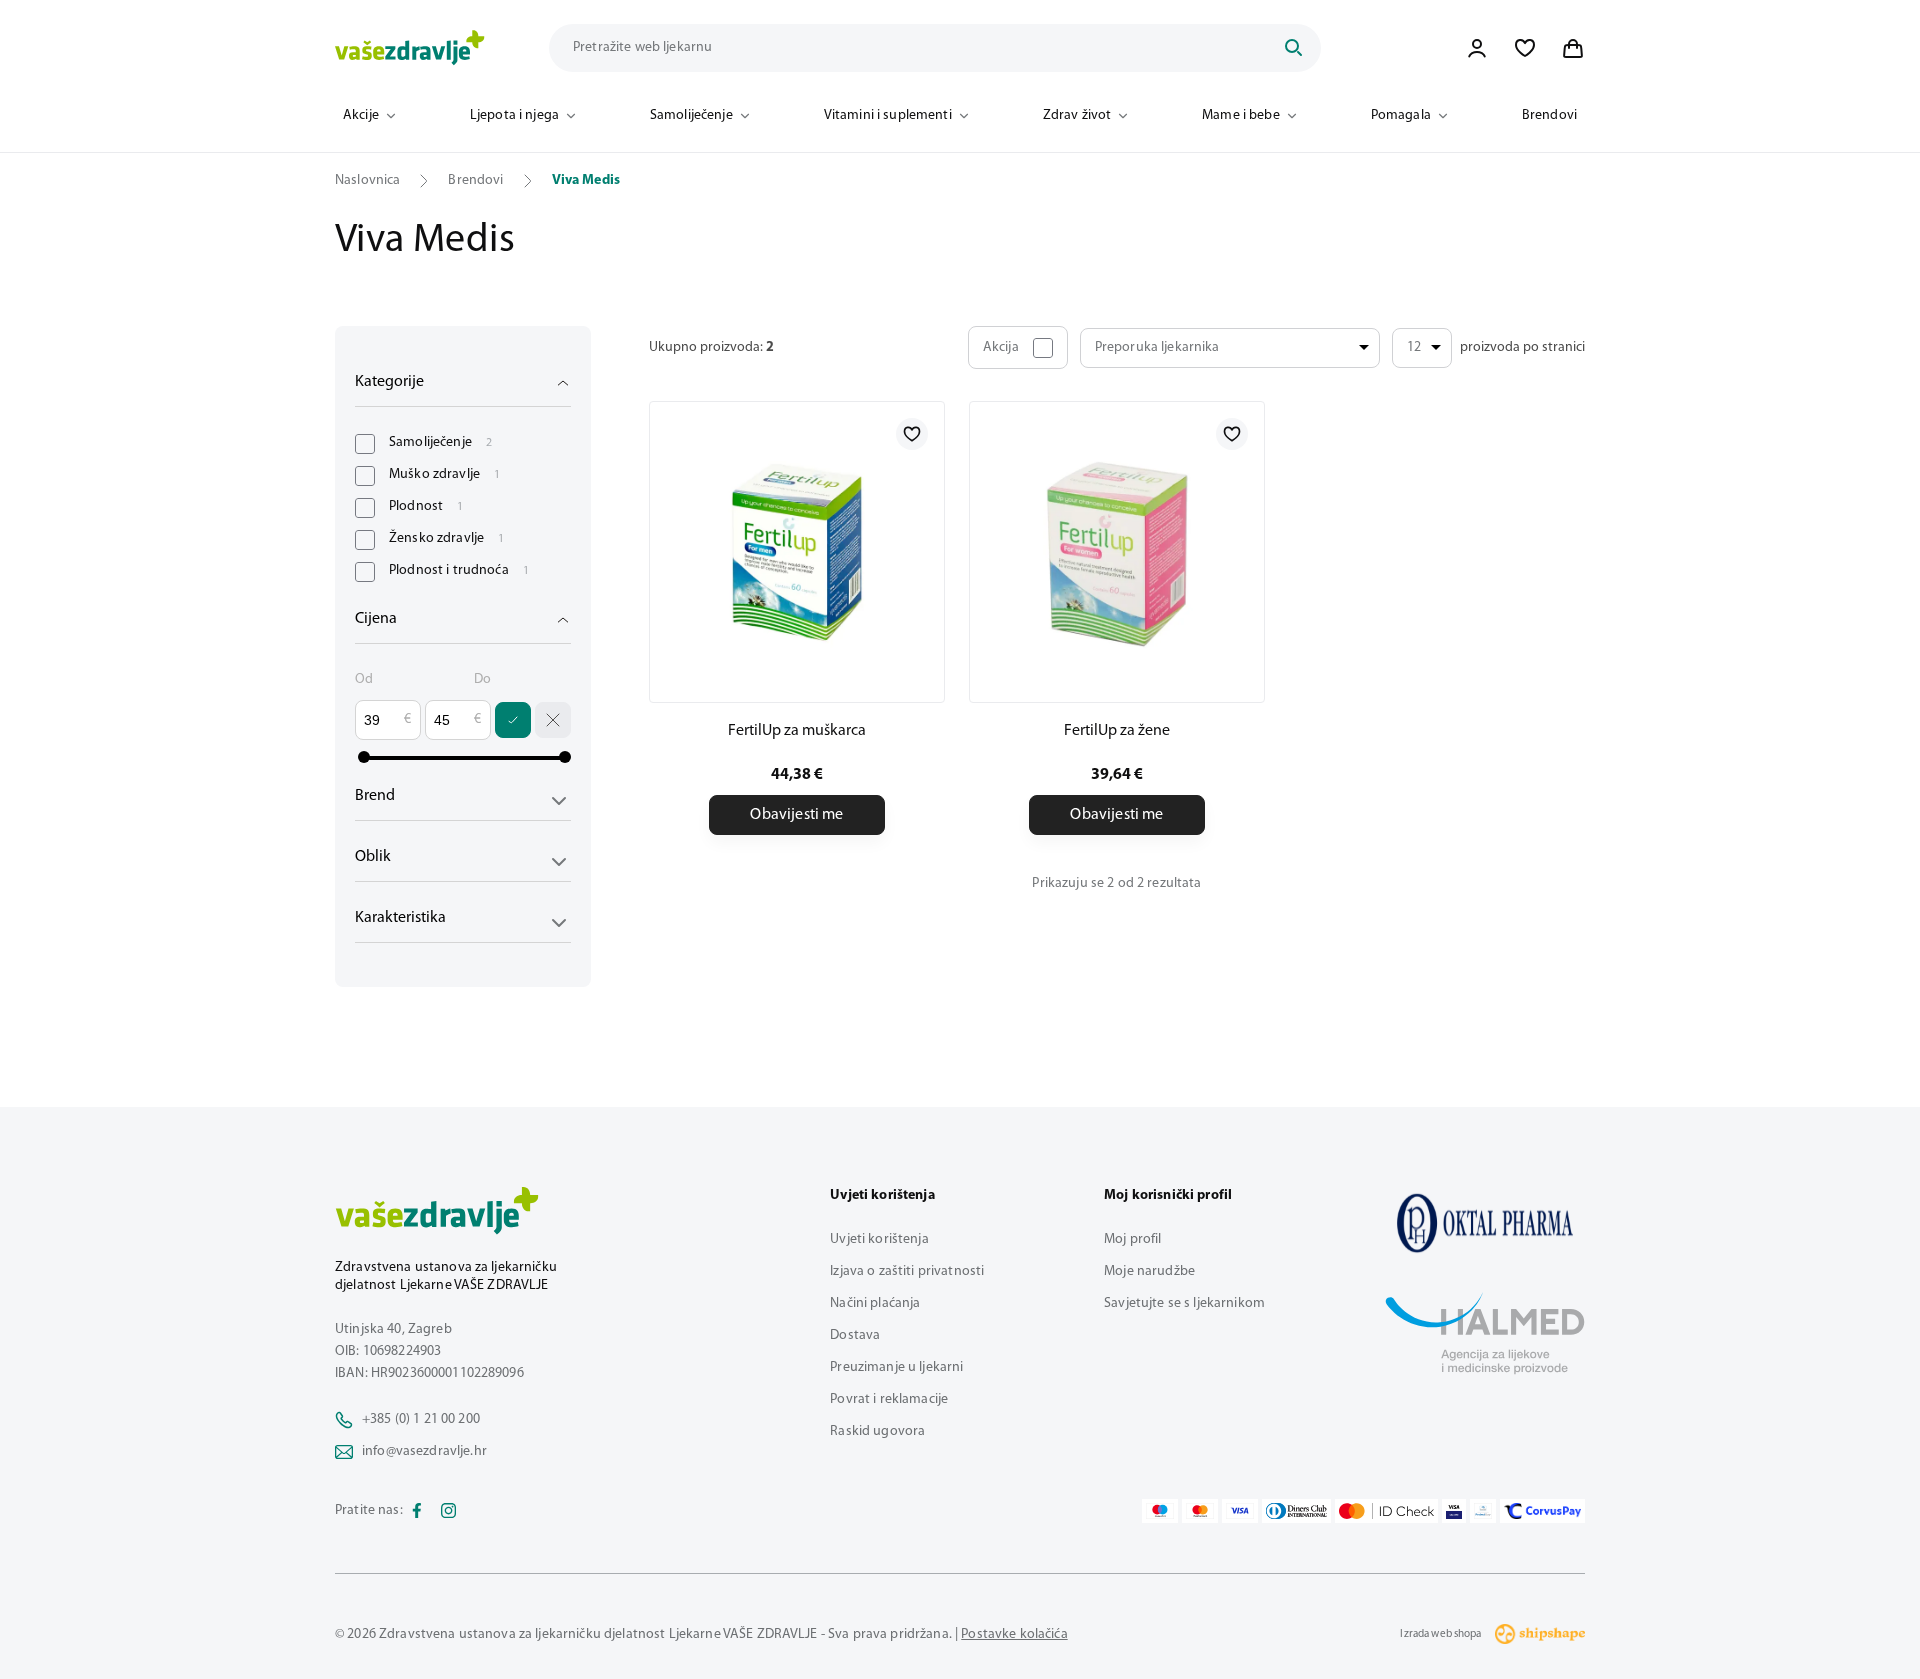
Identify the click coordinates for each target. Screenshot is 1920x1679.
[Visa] (1240, 1511)
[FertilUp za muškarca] (797, 552)
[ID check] (1386, 1511)
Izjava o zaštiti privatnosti (907, 1271)
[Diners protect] (1482, 1511)
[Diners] (1297, 1511)
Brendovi (1549, 115)
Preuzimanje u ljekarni (896, 1367)
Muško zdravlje (444, 474)
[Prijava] (1477, 48)
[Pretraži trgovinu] (1293, 48)
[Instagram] (449, 1511)
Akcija (1001, 347)
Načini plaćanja (875, 1303)
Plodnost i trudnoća (459, 570)
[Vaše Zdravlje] (410, 48)
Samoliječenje (691, 115)
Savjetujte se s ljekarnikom (1184, 1303)
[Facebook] (417, 1511)
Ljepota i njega (514, 115)
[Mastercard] (1200, 1511)
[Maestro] (1160, 1511)
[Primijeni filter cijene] (513, 720)
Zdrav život (1077, 115)
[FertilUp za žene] (1117, 552)
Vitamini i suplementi (888, 115)
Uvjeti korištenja (879, 1239)
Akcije (361, 115)
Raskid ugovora (877, 1431)
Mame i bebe (1241, 115)
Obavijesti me (796, 815)
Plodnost (426, 506)
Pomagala (1401, 115)
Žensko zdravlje (446, 538)
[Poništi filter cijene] (553, 720)
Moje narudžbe (1149, 1271)
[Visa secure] (1454, 1511)
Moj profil (1132, 1239)
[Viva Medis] (1485, 1223)
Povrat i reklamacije (889, 1399)
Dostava (855, 1335)
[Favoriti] (1525, 48)
